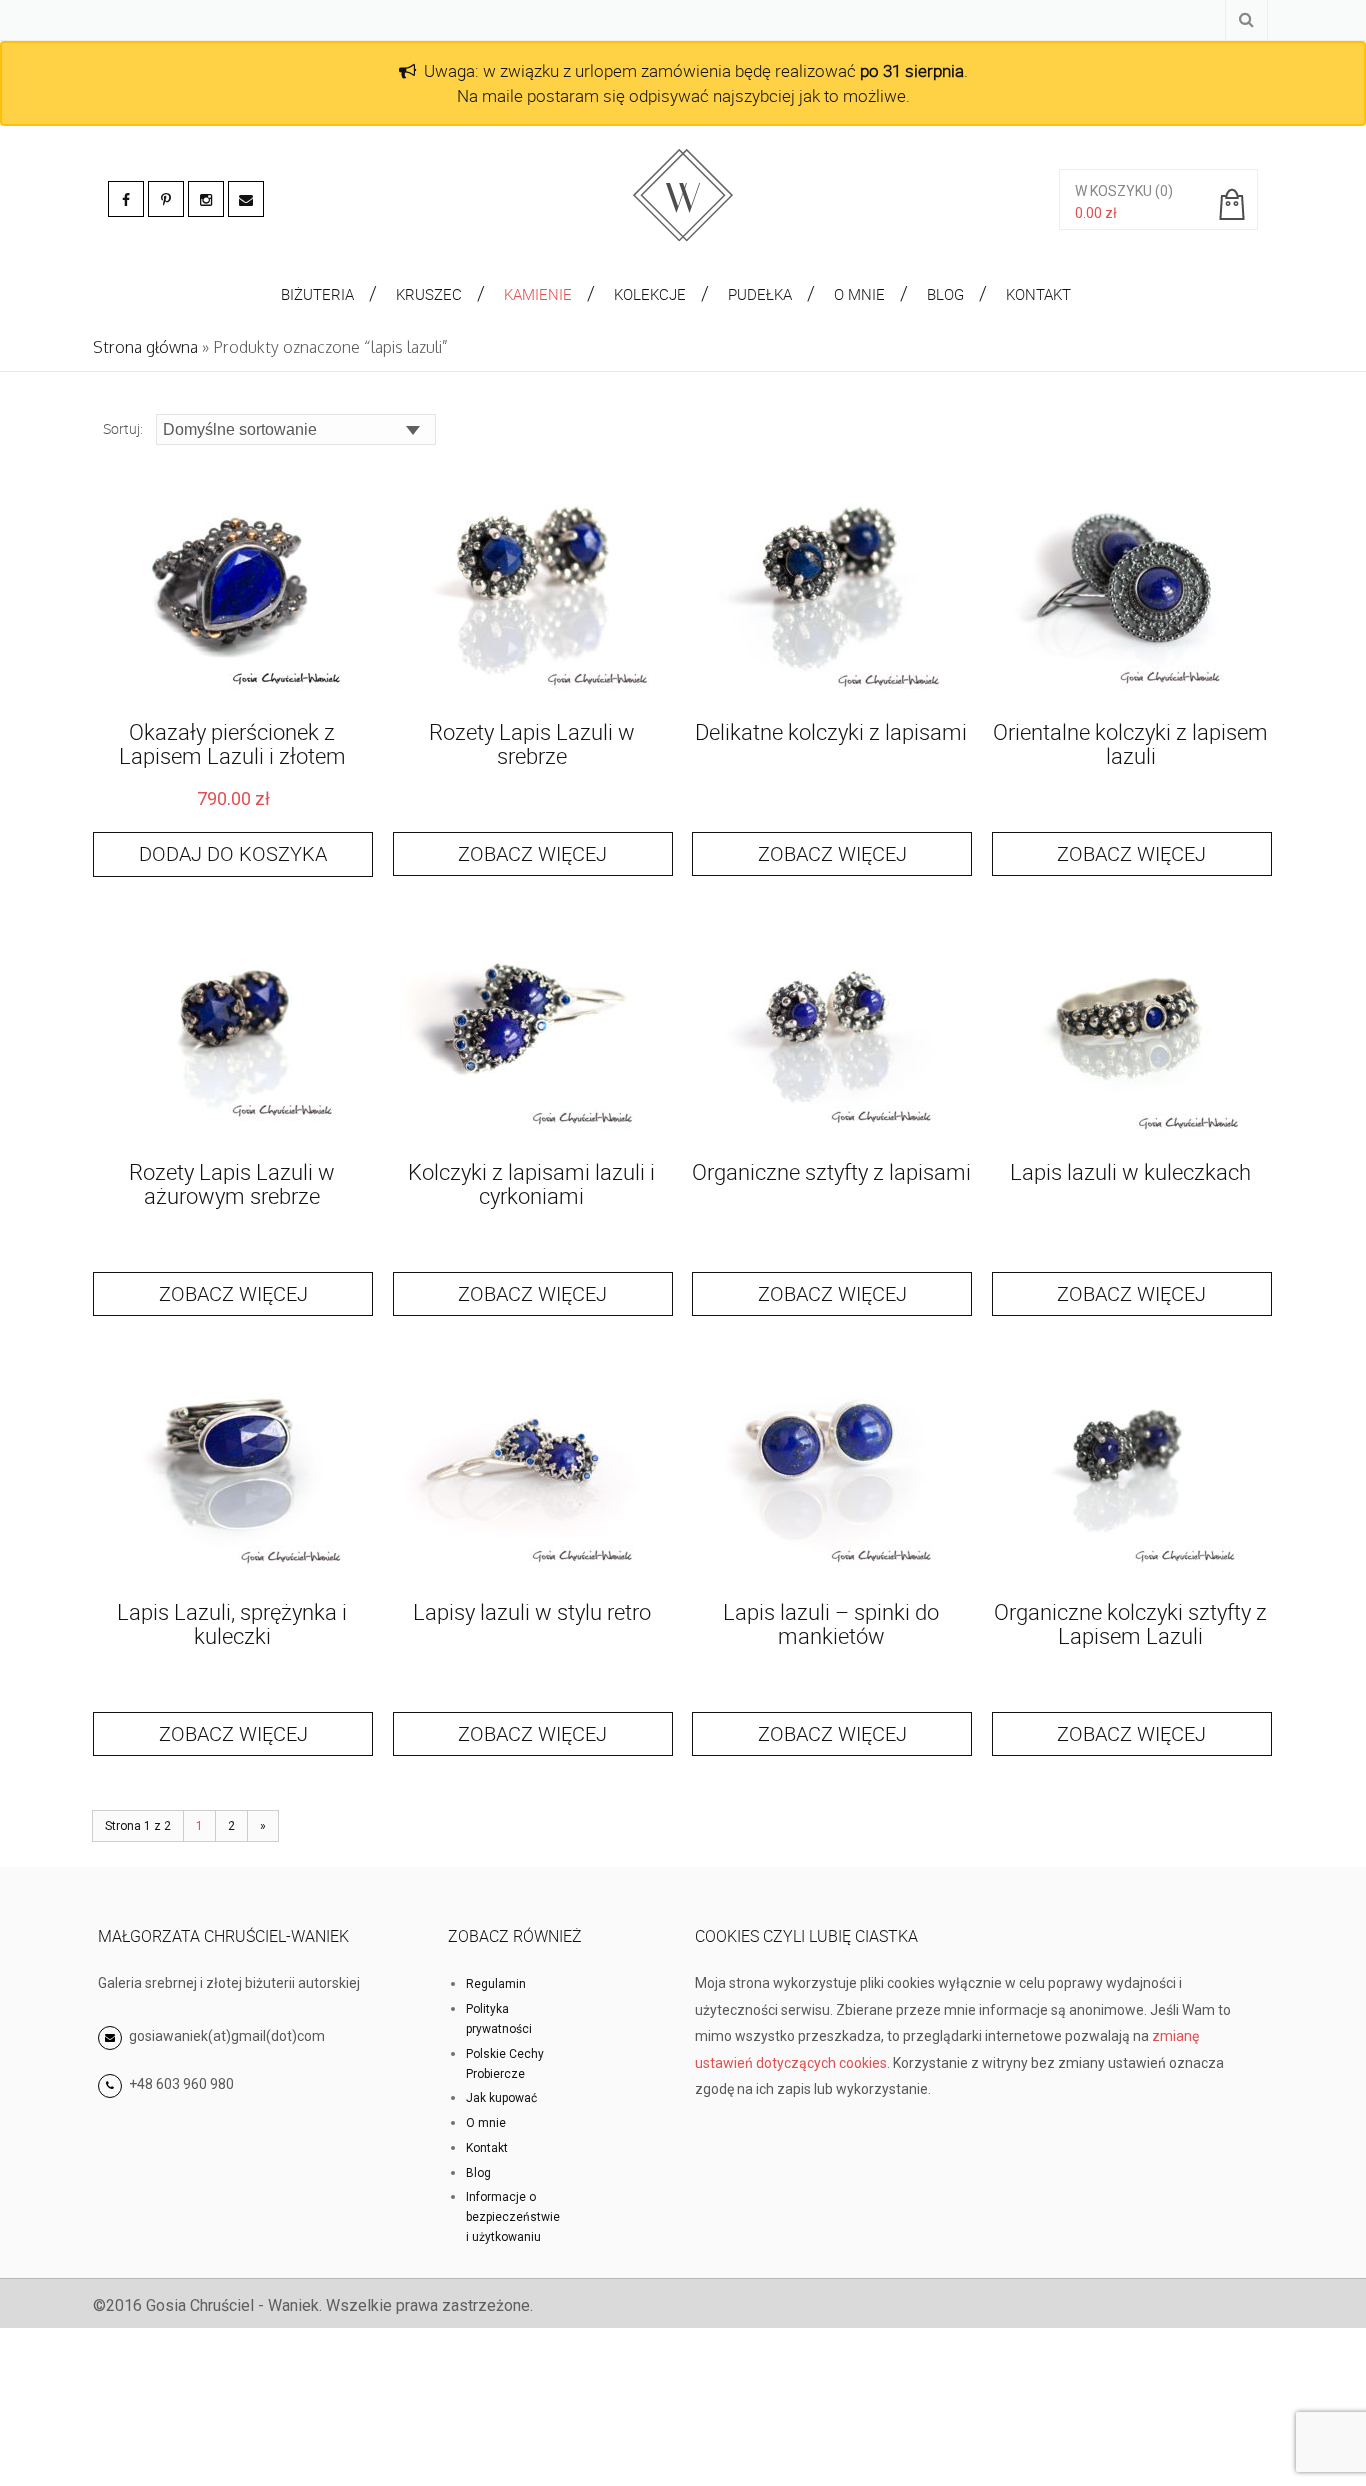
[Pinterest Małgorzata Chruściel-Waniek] (166, 199)
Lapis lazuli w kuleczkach (1130, 1171)
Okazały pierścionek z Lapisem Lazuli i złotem (232, 743)
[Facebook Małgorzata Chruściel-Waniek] (126, 199)
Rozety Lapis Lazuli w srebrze (532, 743)
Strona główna (145, 347)
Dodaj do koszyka (233, 853)
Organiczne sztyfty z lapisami (831, 1171)
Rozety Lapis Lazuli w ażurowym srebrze (232, 1183)
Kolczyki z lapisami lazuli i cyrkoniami (531, 1183)
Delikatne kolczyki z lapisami (831, 731)
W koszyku (1113, 191)
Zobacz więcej (532, 853)
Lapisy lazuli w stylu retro (532, 1611)
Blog (478, 2173)
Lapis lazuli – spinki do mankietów (831, 1623)
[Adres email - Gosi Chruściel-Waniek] (246, 199)
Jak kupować (501, 2098)
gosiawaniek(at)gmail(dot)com (225, 2036)
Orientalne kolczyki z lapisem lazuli (1130, 743)
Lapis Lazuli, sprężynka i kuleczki (232, 1623)
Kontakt (487, 2148)
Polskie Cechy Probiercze (505, 2064)
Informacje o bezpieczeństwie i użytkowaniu (513, 2217)
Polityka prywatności (499, 2019)
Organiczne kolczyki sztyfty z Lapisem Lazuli (1130, 1623)
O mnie (486, 2123)
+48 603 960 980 (181, 2084)
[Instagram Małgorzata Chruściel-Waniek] (206, 199)
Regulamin (496, 1984)
